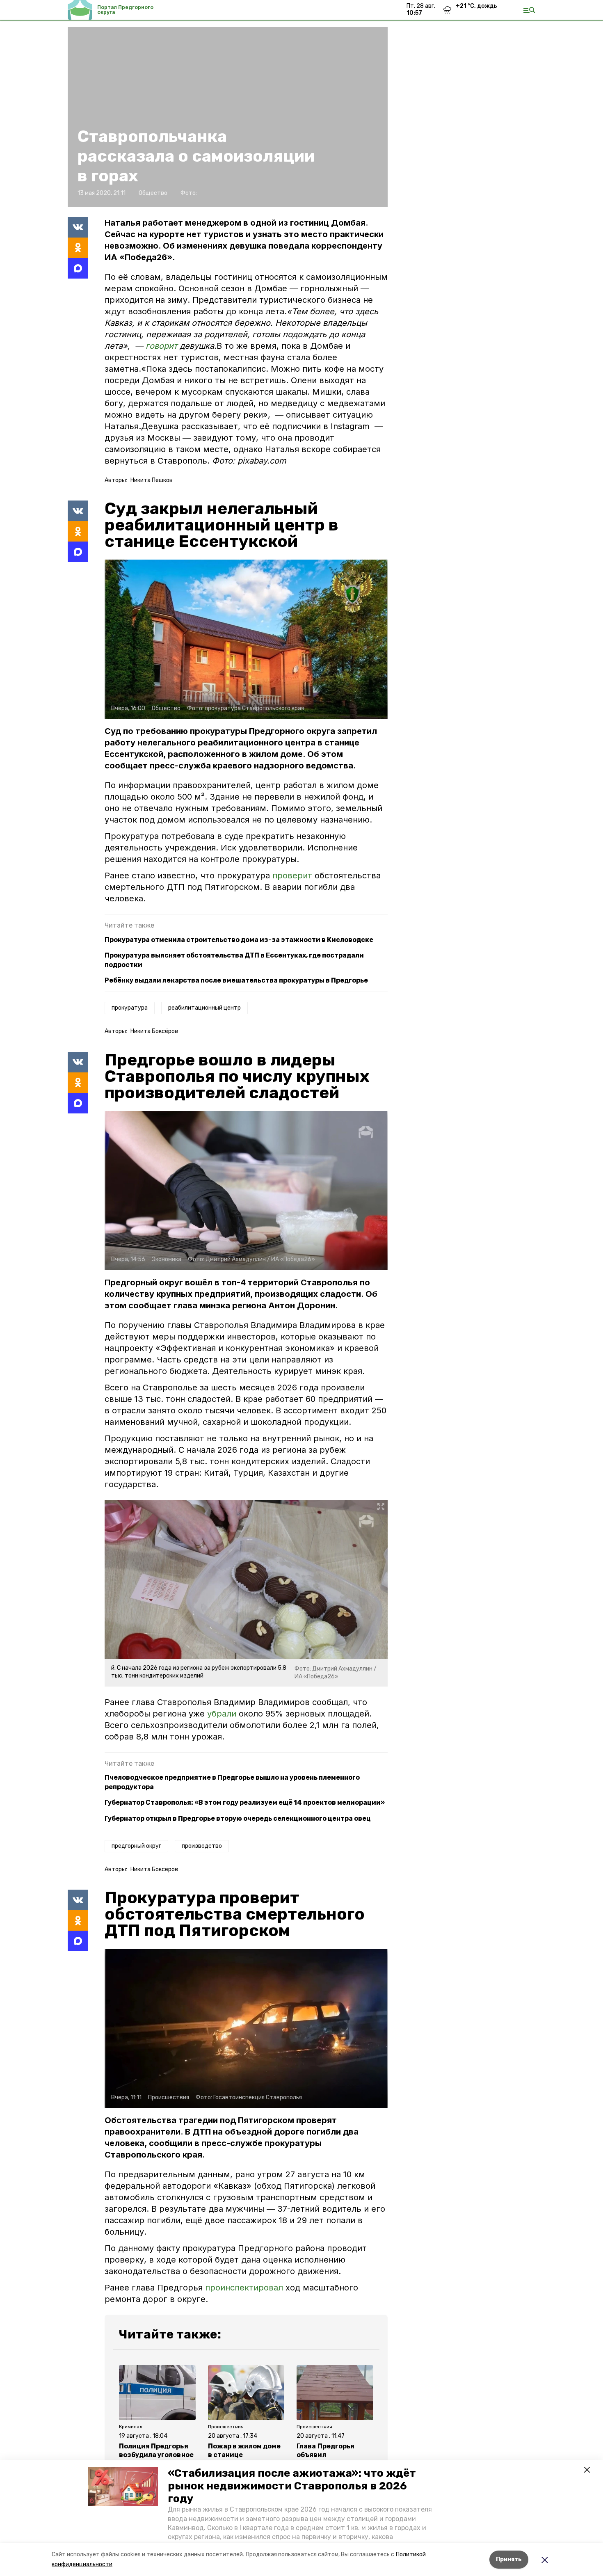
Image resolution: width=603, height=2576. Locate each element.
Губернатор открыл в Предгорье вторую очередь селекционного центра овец (238, 1818)
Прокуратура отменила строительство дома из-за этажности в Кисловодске (239, 940)
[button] (123, 2487)
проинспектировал (244, 2288)
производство (202, 1846)
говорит (161, 346)
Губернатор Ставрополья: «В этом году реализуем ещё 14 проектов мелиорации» (245, 1802)
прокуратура (130, 1008)
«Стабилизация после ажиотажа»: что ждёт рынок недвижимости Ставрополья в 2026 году (292, 2486)
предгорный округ (136, 1846)
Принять (509, 2559)
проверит (294, 875)
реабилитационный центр (204, 1008)
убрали (222, 1714)
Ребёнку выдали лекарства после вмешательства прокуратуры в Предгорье (236, 980)
